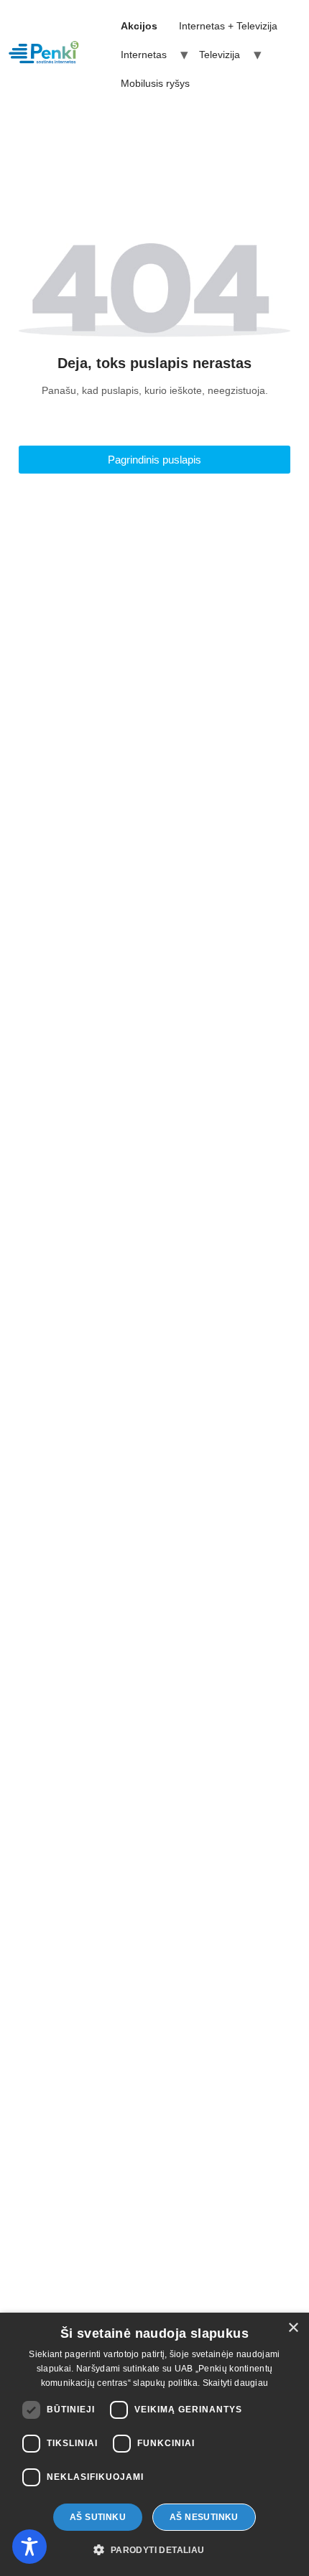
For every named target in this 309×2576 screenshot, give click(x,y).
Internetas (144, 55)
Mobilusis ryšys (155, 83)
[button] (154, 2550)
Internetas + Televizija (228, 26)
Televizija (220, 55)
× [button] (293, 2328)
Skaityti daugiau (236, 2383)
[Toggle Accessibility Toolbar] (29, 2547)
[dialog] (154, 2444)
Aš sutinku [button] (98, 2517)
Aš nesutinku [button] (204, 2517)
